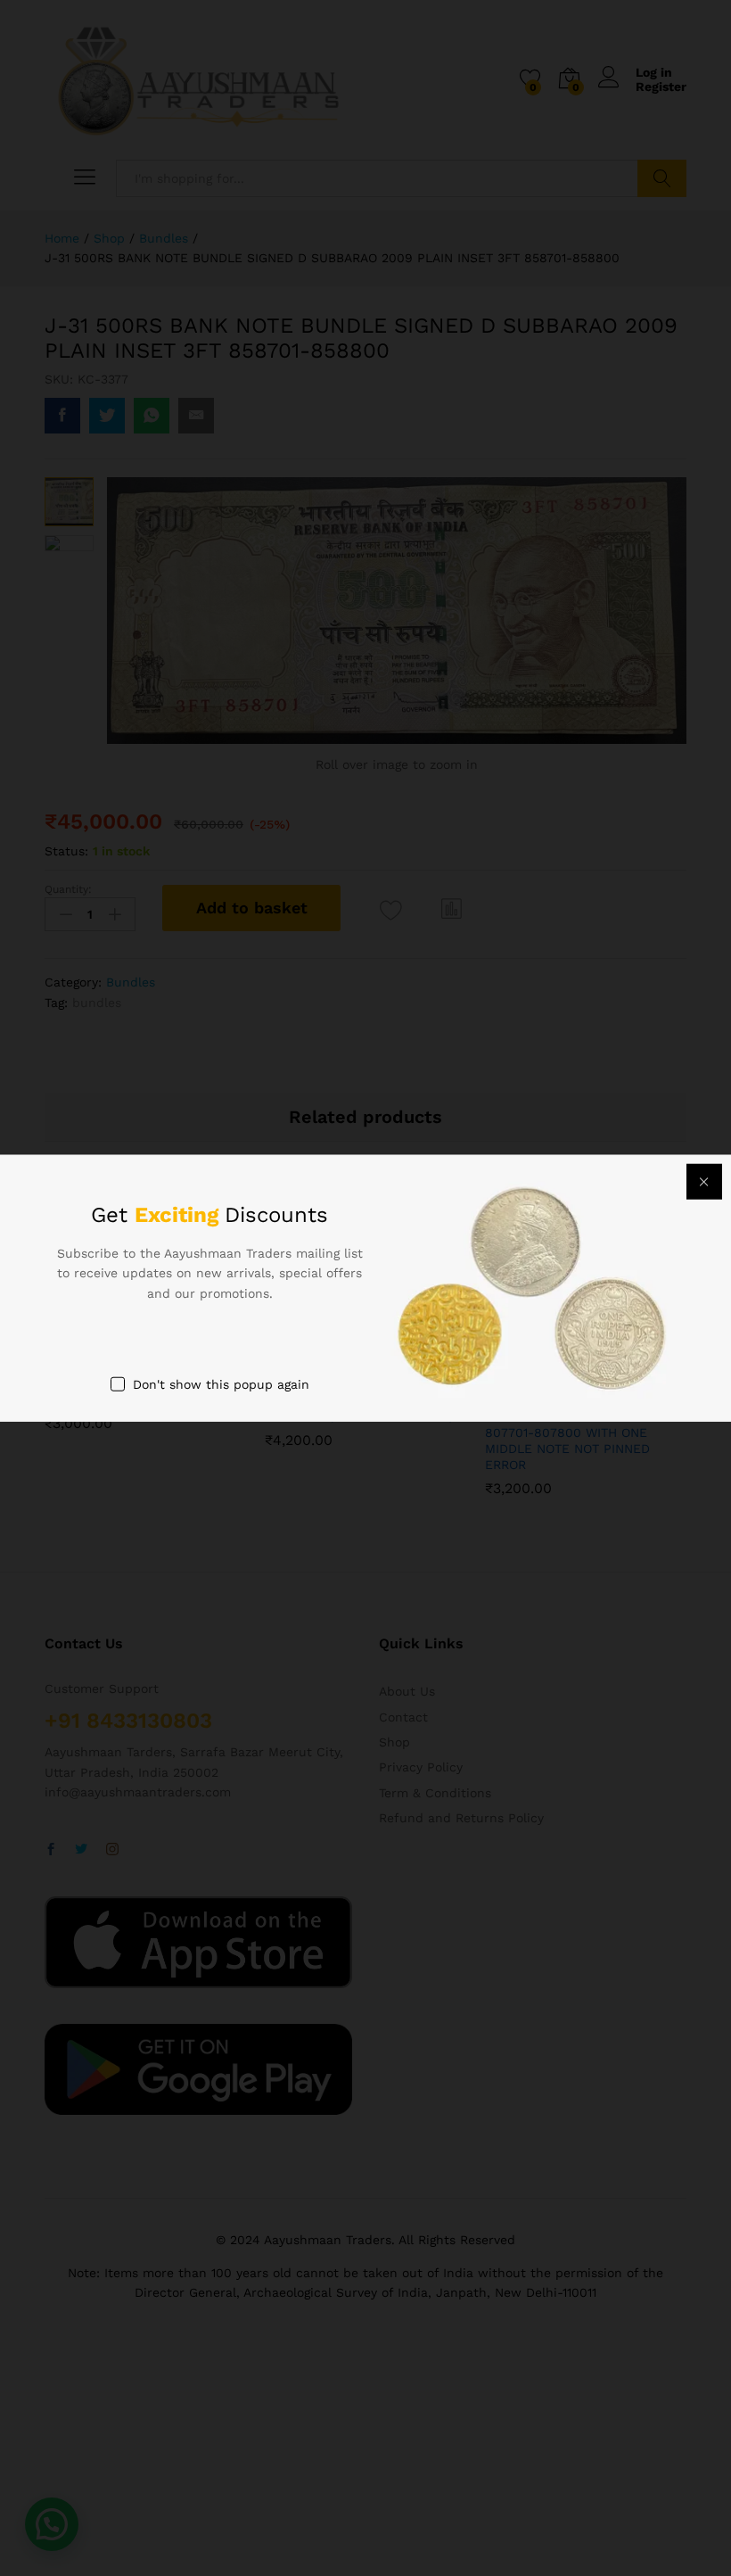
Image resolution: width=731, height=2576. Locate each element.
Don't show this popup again (221, 1384)
